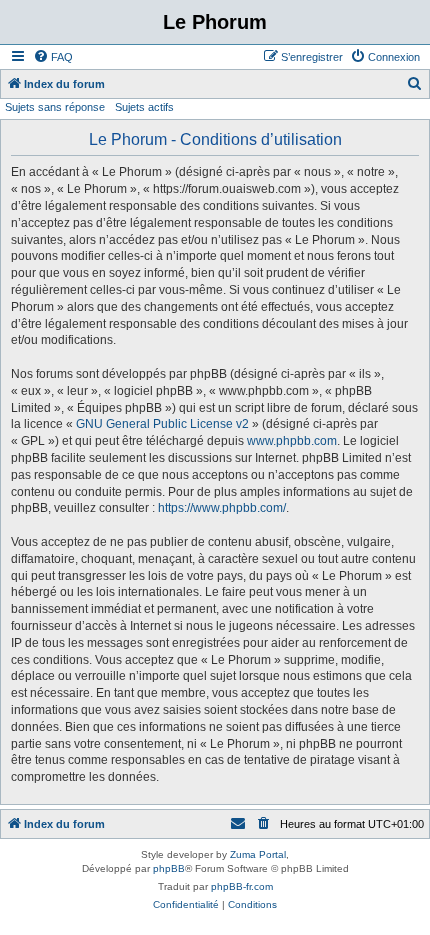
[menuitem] (53, 57)
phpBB (169, 868)
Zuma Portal (258, 854)
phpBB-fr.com (242, 886)
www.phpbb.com (292, 441)
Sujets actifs (144, 107)
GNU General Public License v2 (162, 424)
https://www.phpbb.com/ (222, 508)
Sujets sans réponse (55, 107)
